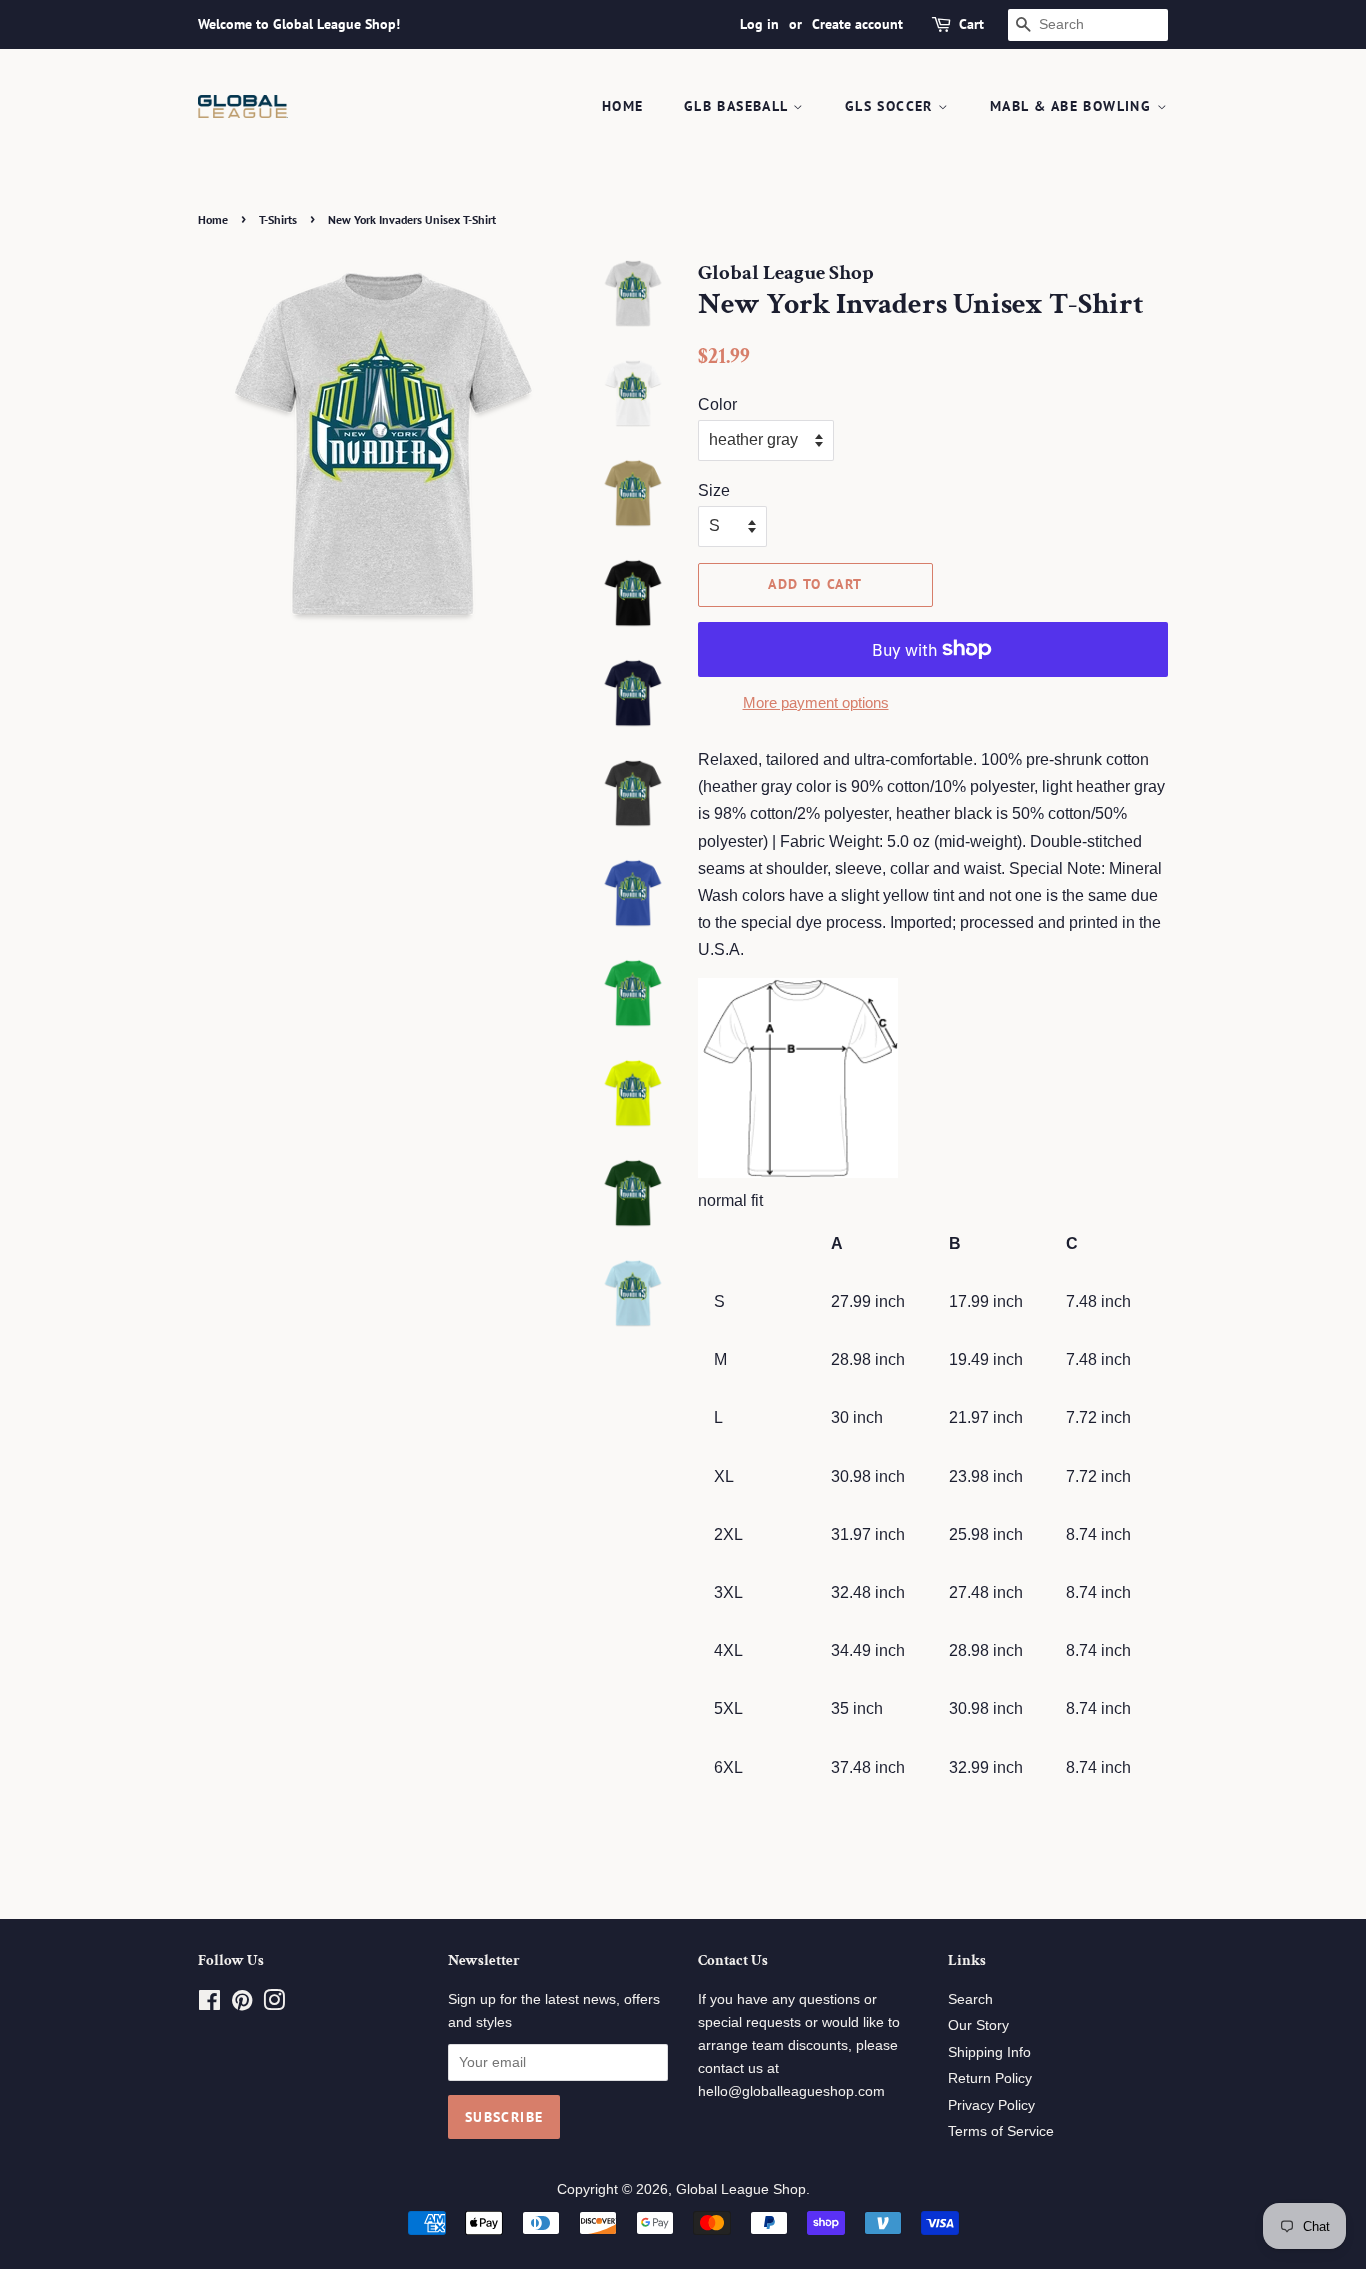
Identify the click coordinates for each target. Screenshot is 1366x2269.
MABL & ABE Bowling (1073, 106)
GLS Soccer (891, 106)
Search (970, 1999)
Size (714, 490)
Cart (971, 24)
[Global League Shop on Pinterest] (242, 2004)
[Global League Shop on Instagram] (274, 2004)
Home (623, 106)
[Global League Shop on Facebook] (209, 2004)
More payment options (816, 702)
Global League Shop (741, 2189)
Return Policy (990, 2078)
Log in (759, 24)
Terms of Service (1001, 2131)
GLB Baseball (738, 106)
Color (717, 404)
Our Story (978, 2025)
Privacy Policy (991, 2105)
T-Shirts (278, 219)
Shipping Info (989, 2052)
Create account (857, 24)
